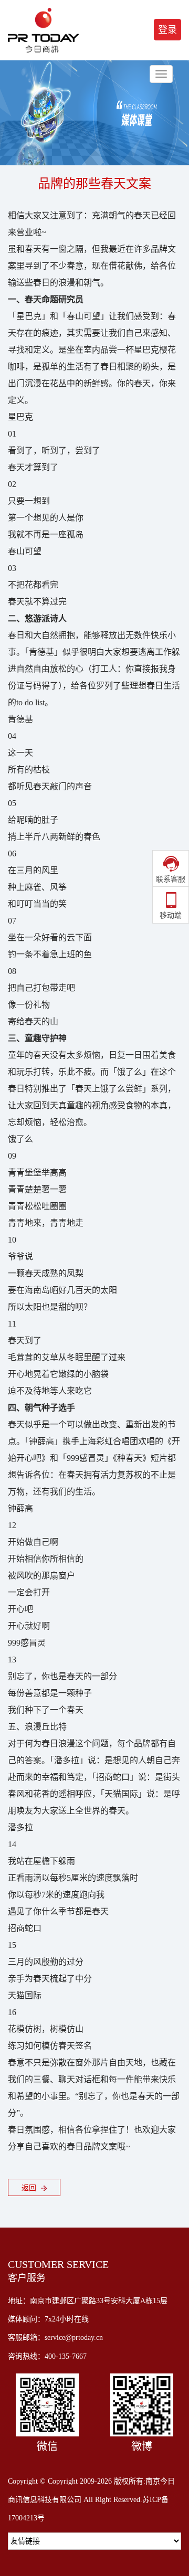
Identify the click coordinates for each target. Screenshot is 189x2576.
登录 (167, 30)
